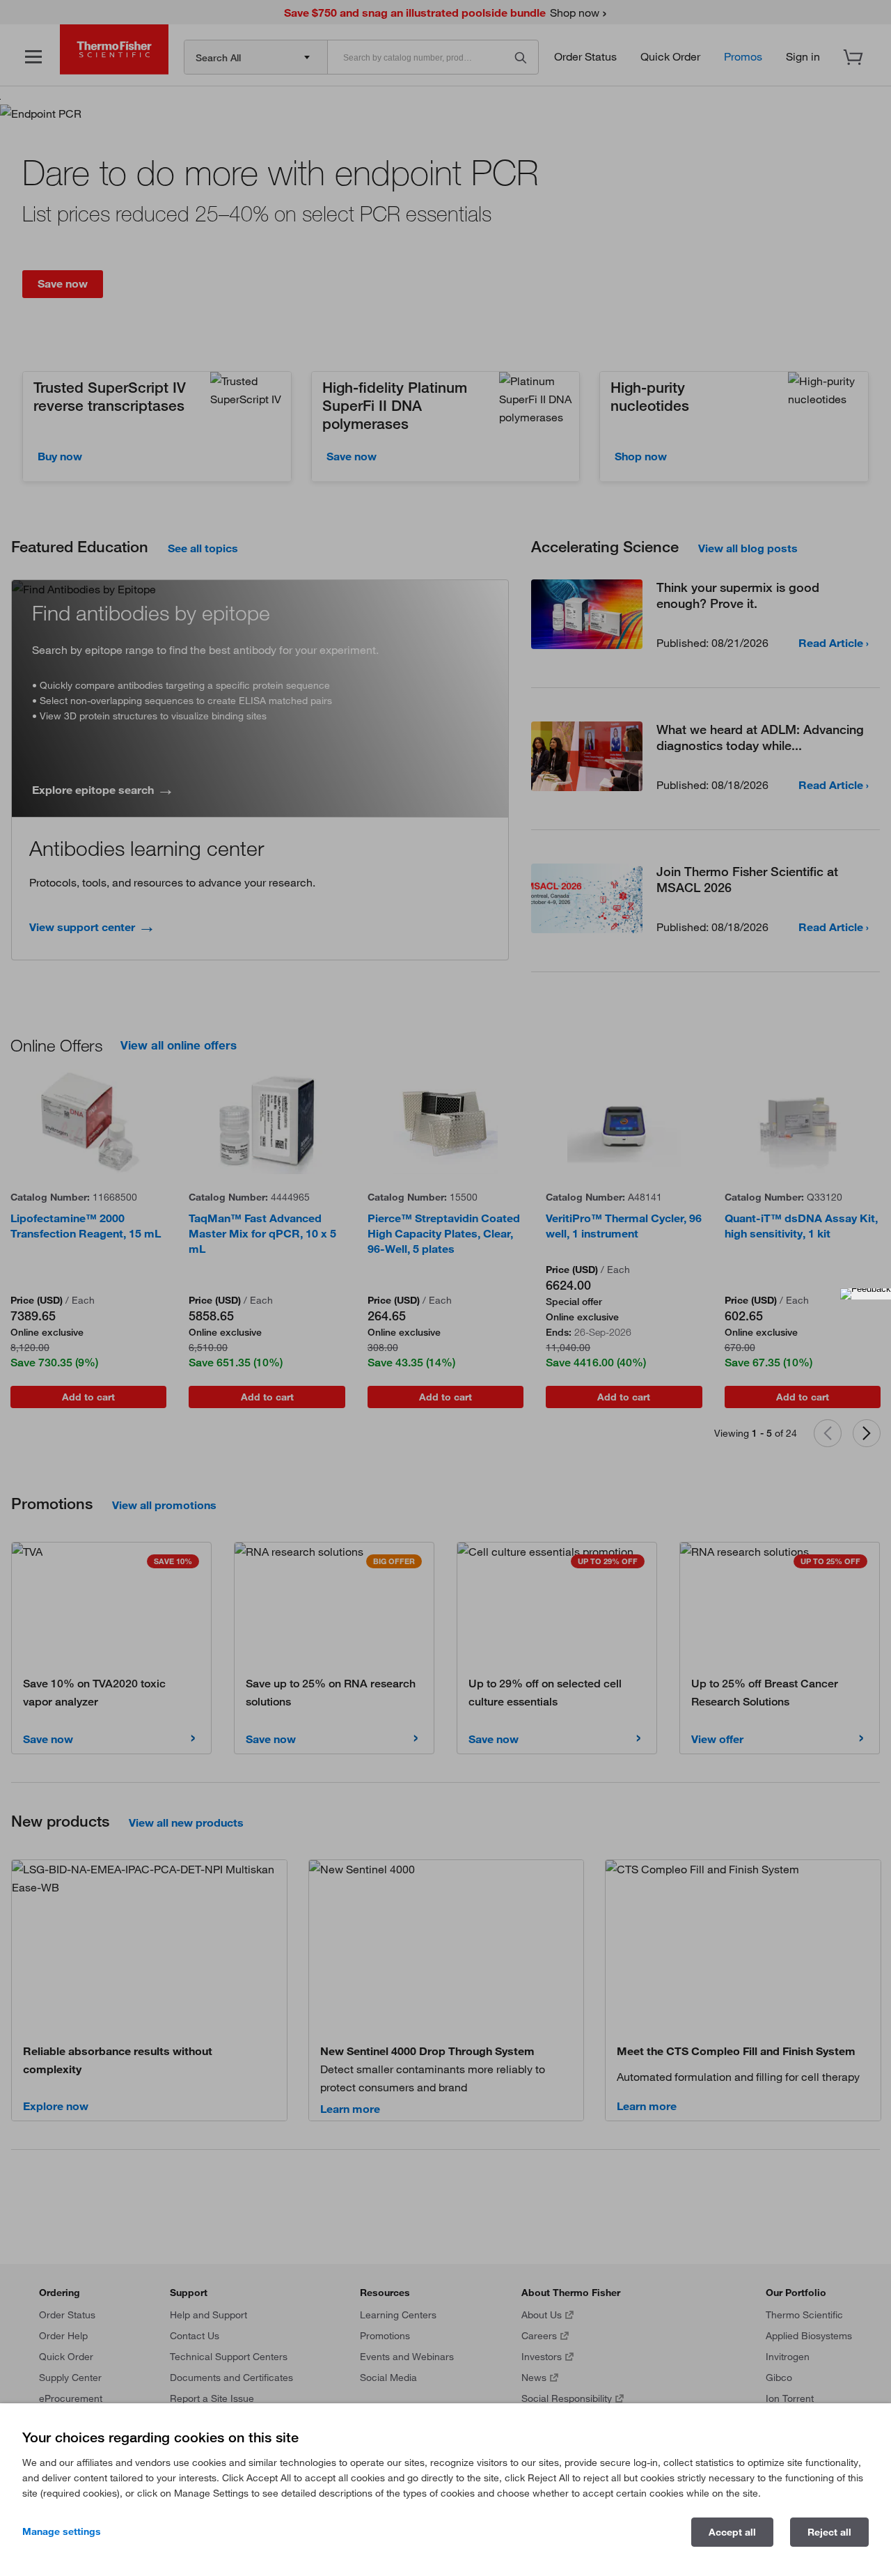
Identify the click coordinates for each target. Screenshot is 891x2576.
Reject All (829, 2532)
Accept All (732, 2532)
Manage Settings (62, 2531)
